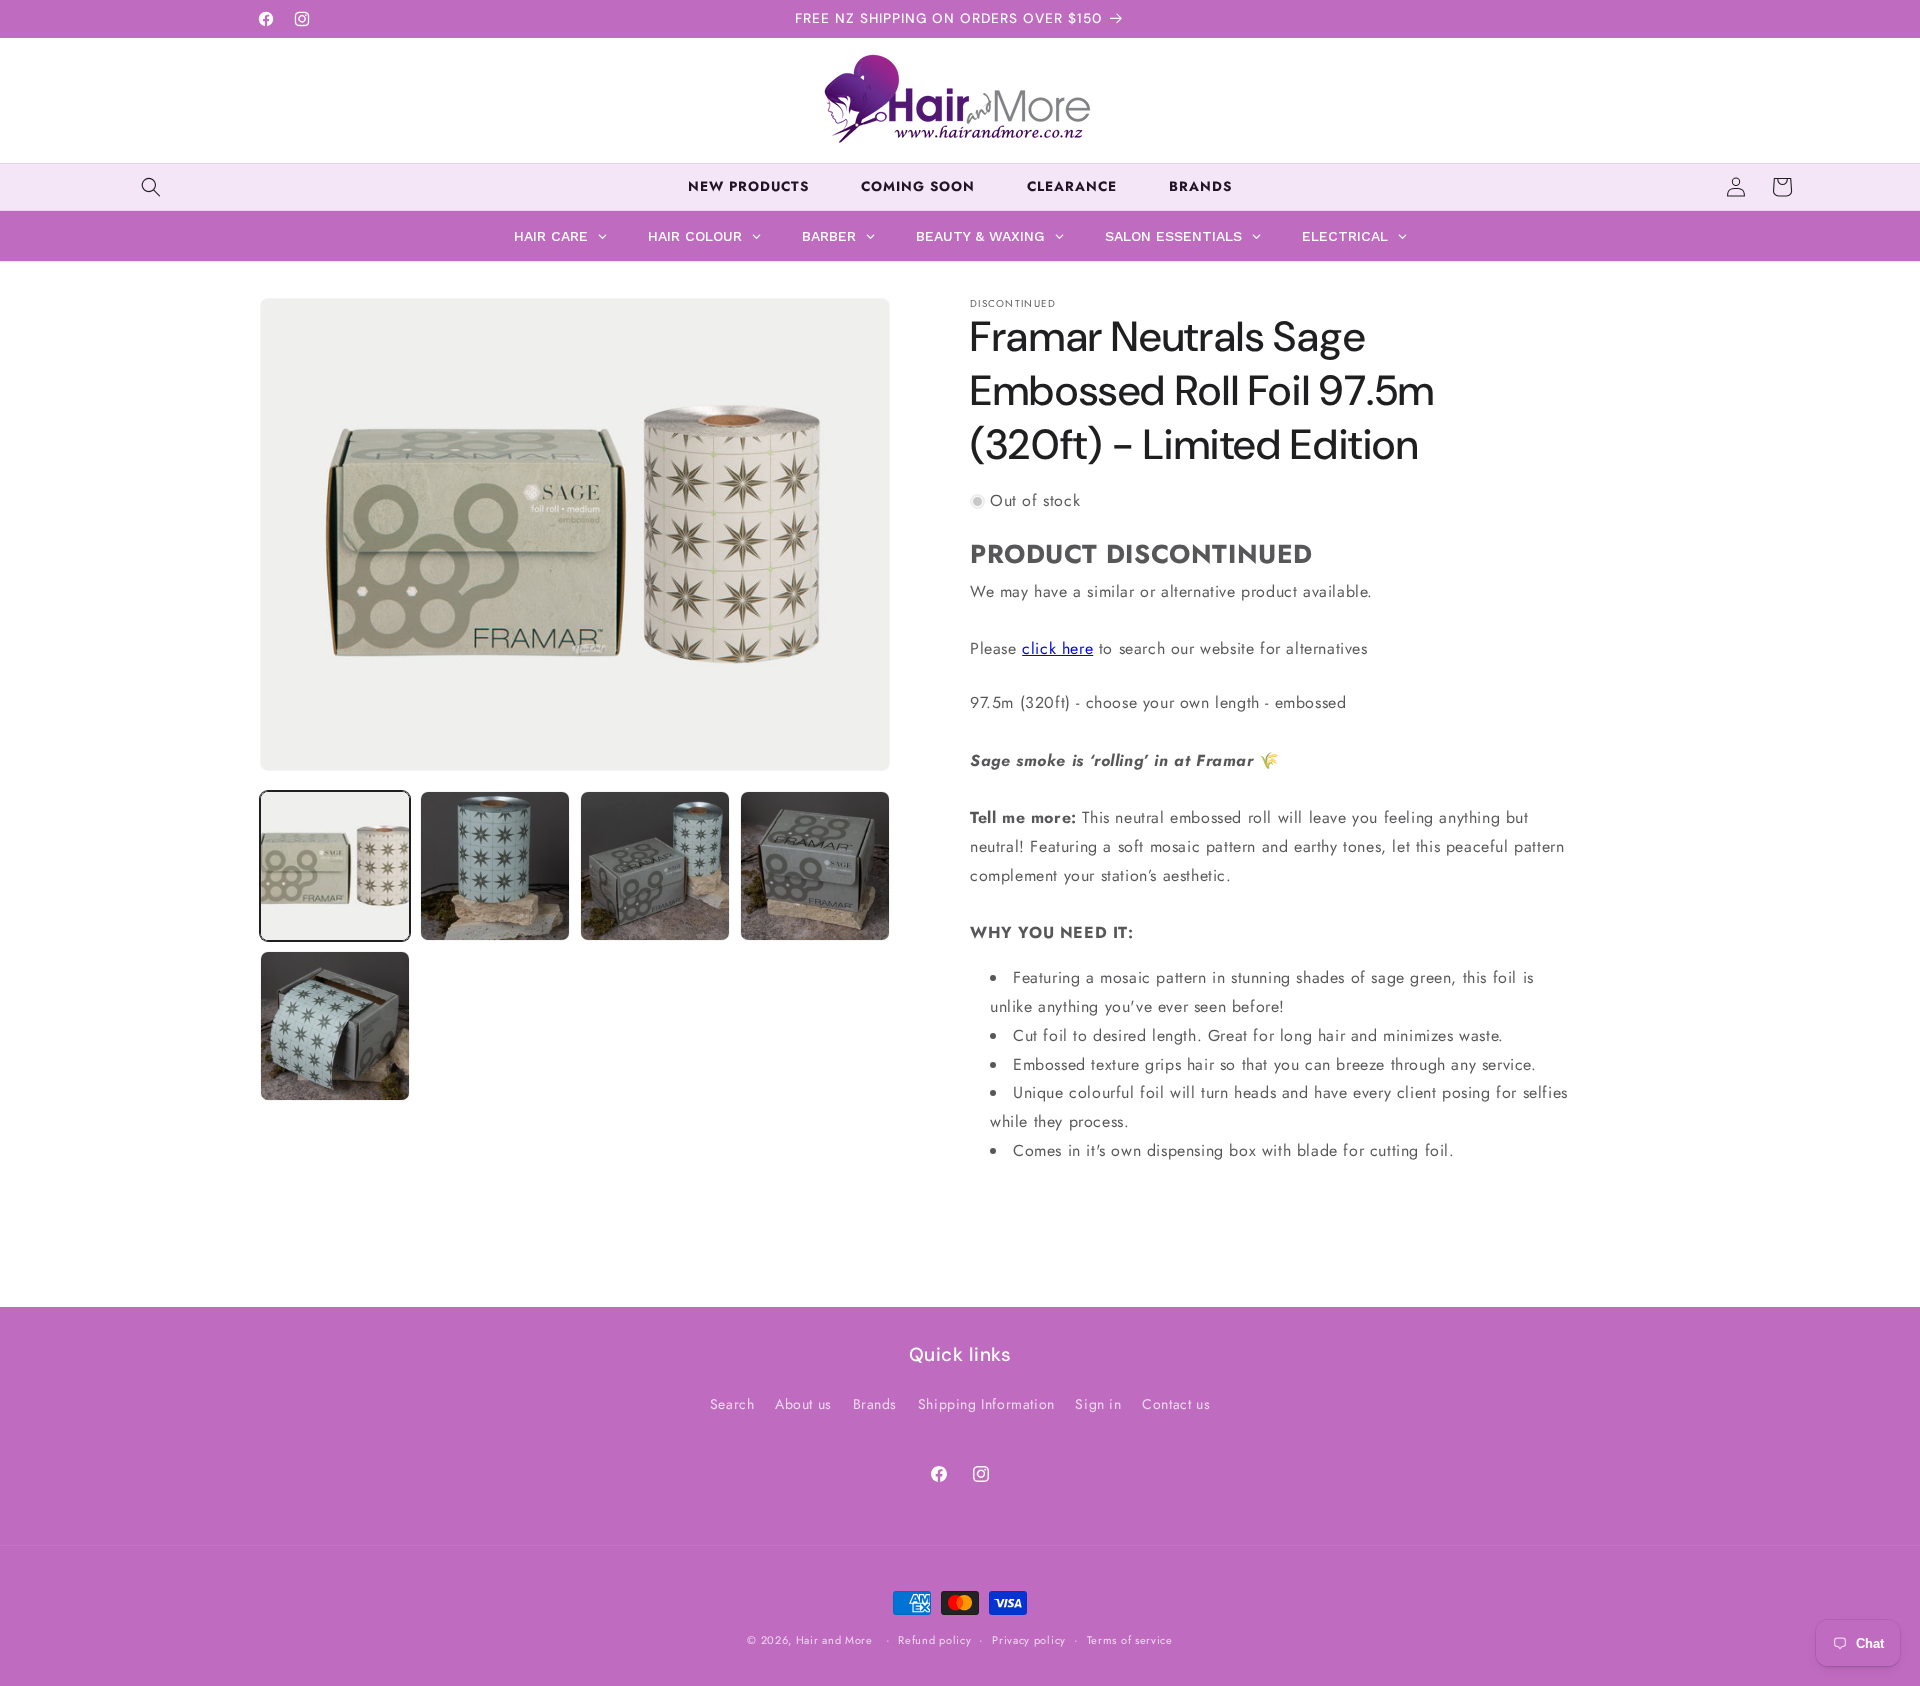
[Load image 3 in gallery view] (655, 866)
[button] (151, 187)
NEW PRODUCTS (748, 186)
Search (732, 1404)
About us (803, 1404)
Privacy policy (1029, 1639)
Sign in (1098, 1404)
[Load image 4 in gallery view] (815, 866)
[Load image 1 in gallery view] (335, 866)
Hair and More (834, 1640)
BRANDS (1200, 186)
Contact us (1176, 1404)
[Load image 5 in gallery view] (335, 1026)
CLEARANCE (1072, 186)
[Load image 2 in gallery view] (495, 866)
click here (1057, 649)
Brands (875, 1404)
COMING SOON (918, 186)
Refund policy (934, 1639)
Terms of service (1130, 1639)
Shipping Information (986, 1404)
